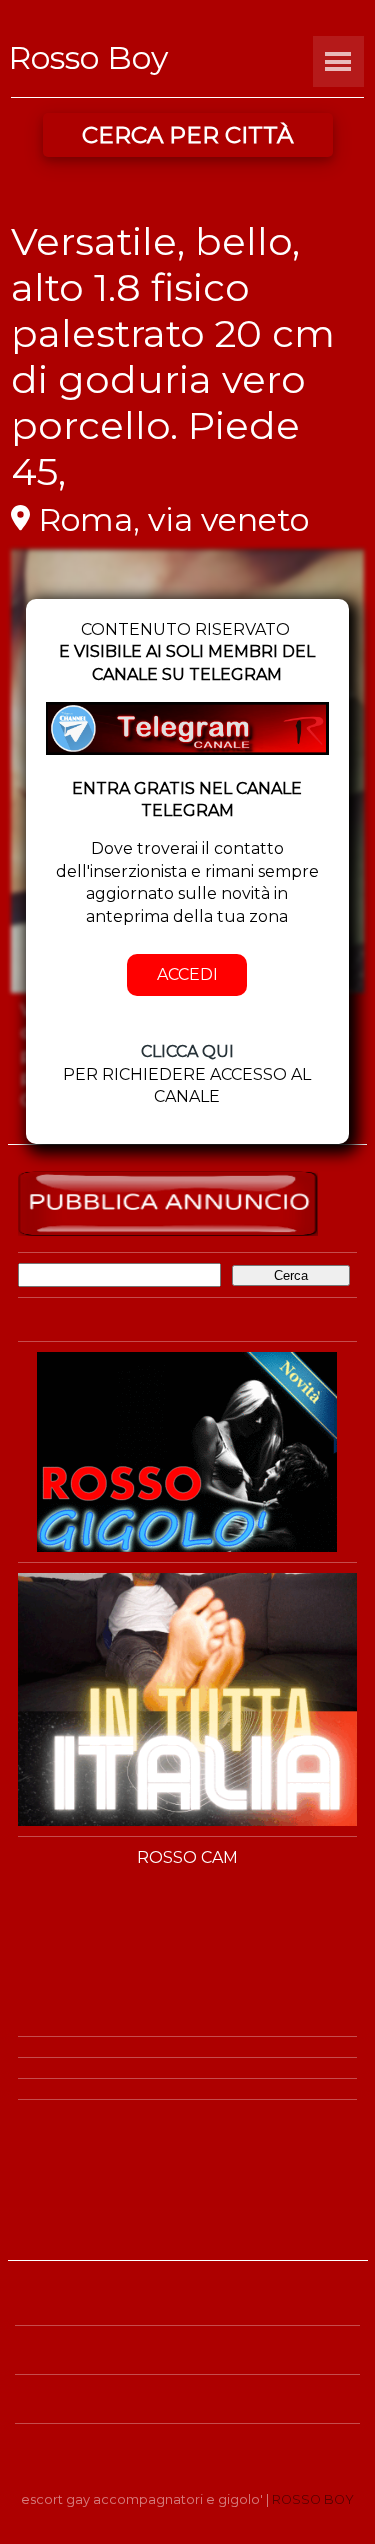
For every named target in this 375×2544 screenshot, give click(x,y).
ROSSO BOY (313, 2499)
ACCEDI (187, 974)
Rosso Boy (88, 57)
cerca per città (187, 135)
